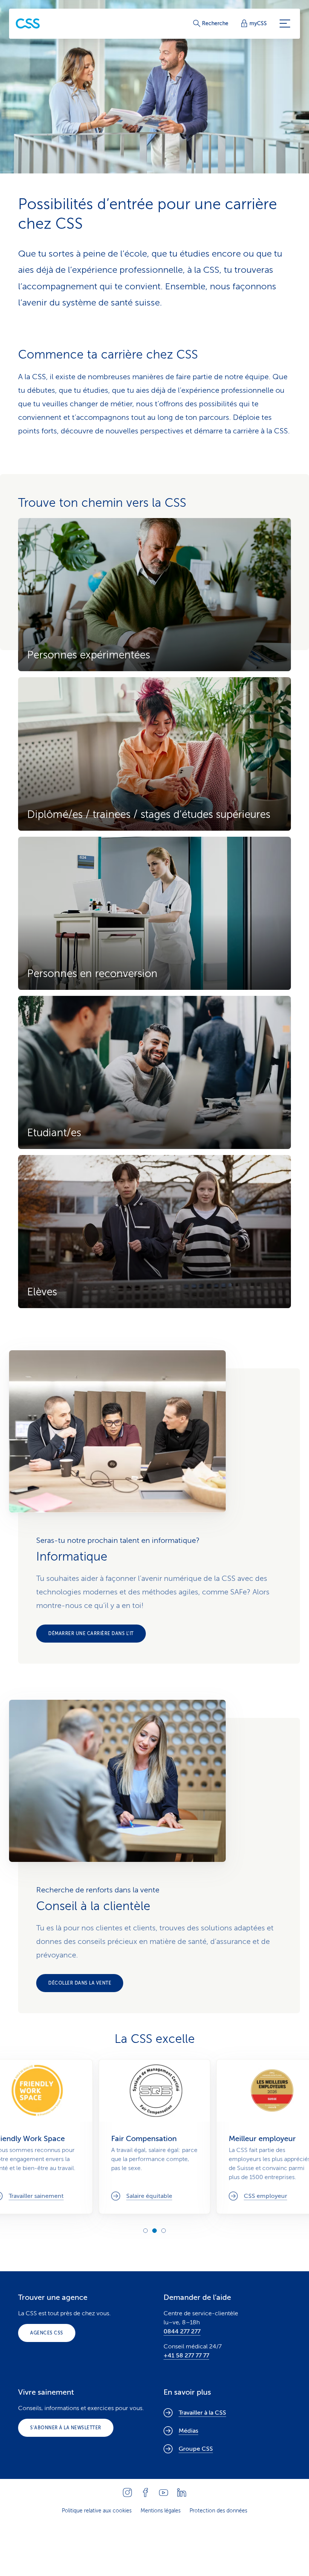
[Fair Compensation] (154, 2137)
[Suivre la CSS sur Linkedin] (182, 2492)
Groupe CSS (196, 2449)
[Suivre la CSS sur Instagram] (127, 2492)
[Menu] (285, 24)
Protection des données (218, 2511)
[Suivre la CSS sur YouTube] (164, 2492)
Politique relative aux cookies (97, 2511)
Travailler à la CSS (202, 2413)
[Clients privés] (28, 24)
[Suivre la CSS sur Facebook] (145, 2492)
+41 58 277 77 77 (186, 2356)
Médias (188, 2431)
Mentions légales (161, 2511)
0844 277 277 (182, 2331)
